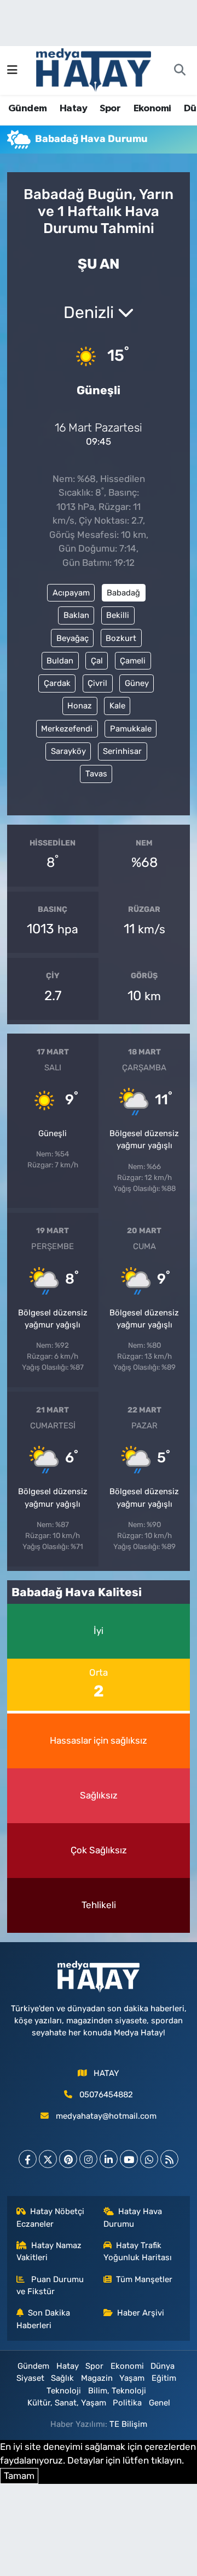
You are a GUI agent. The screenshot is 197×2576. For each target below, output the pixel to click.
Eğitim (164, 2378)
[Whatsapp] (149, 2159)
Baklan (76, 615)
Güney (137, 683)
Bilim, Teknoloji (117, 2391)
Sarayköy (68, 751)
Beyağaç (73, 638)
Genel (160, 2403)
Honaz (80, 706)
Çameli (133, 661)
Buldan (60, 661)
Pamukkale (131, 729)
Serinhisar (122, 751)
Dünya (163, 2366)
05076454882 (106, 2095)
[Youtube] (129, 2159)
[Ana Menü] (12, 70)
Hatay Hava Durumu (133, 2217)
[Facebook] (28, 2159)
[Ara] (179, 71)
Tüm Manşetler (144, 2279)
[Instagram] (88, 2159)
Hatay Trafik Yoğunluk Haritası (138, 2251)
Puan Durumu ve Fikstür (50, 2285)
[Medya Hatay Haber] (94, 69)
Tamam (19, 2476)
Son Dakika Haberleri (44, 2319)
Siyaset (30, 2378)
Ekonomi (152, 109)
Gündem (27, 109)
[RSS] (169, 2159)
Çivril (97, 683)
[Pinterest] (68, 2159)
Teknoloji (64, 2391)
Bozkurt (121, 638)
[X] (48, 2159)
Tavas (96, 774)
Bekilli (118, 615)
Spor (110, 109)
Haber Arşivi (141, 2313)
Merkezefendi (67, 729)
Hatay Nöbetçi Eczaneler (51, 2217)
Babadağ (123, 593)
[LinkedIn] (109, 2159)
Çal (97, 661)
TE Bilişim (128, 2424)
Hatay (73, 109)
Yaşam (132, 2378)
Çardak (57, 683)
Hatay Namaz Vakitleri (49, 2251)
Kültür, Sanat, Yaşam (67, 2403)
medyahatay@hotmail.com (106, 2116)
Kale (117, 706)
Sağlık (62, 2378)
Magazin (97, 2378)
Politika (127, 2403)
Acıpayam (71, 593)
